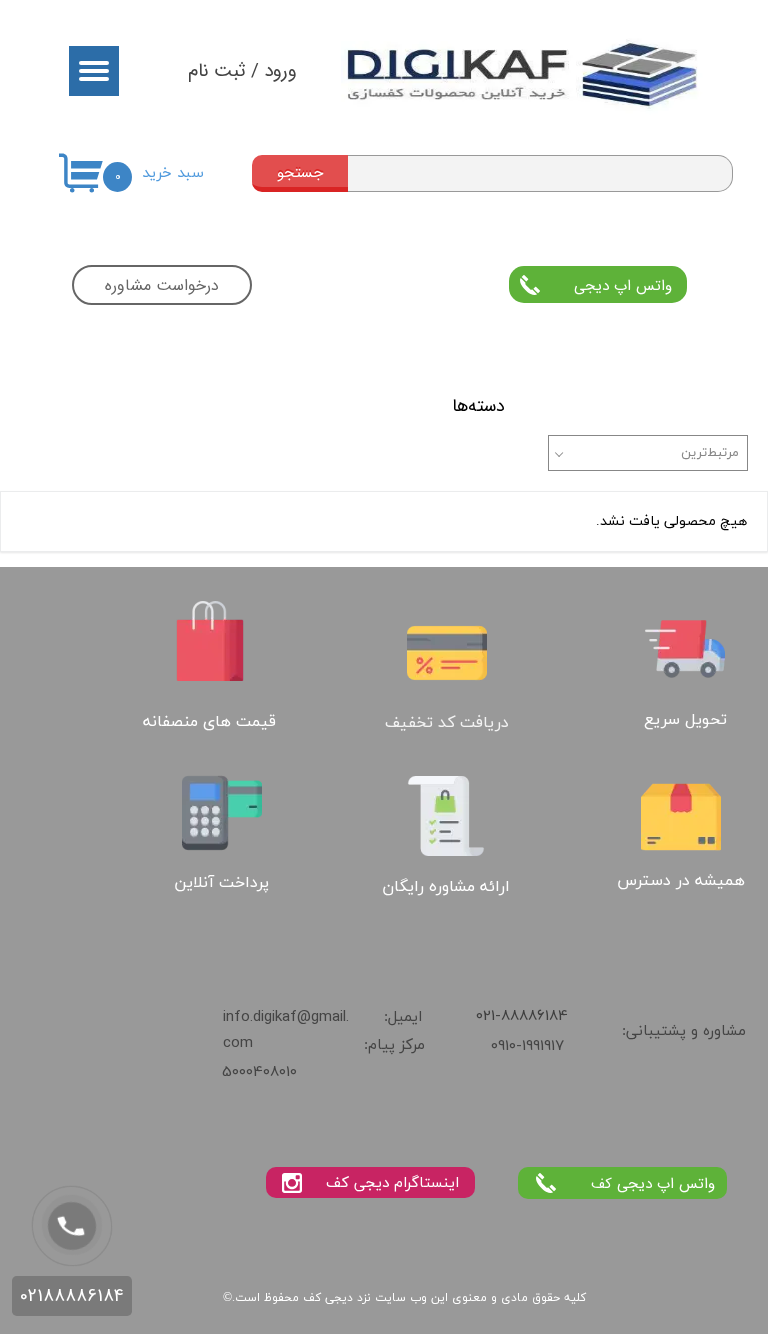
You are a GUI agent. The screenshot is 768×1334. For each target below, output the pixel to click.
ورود (280, 71)
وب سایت (401, 1298)
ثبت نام (217, 71)
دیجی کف (328, 1298)
